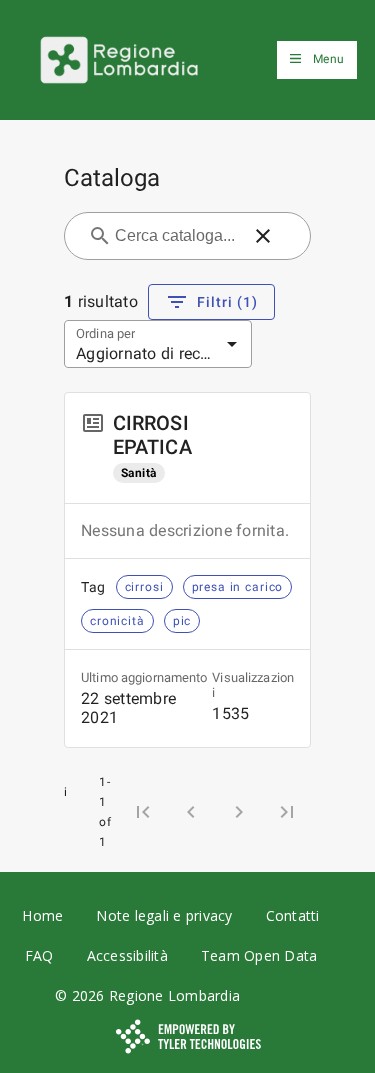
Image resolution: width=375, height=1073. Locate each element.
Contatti (293, 915)
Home (42, 915)
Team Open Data (259, 955)
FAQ (39, 955)
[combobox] (175, 236)
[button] (263, 236)
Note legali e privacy (164, 915)
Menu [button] (328, 59)
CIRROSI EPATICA (152, 435)
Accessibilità (127, 955)
